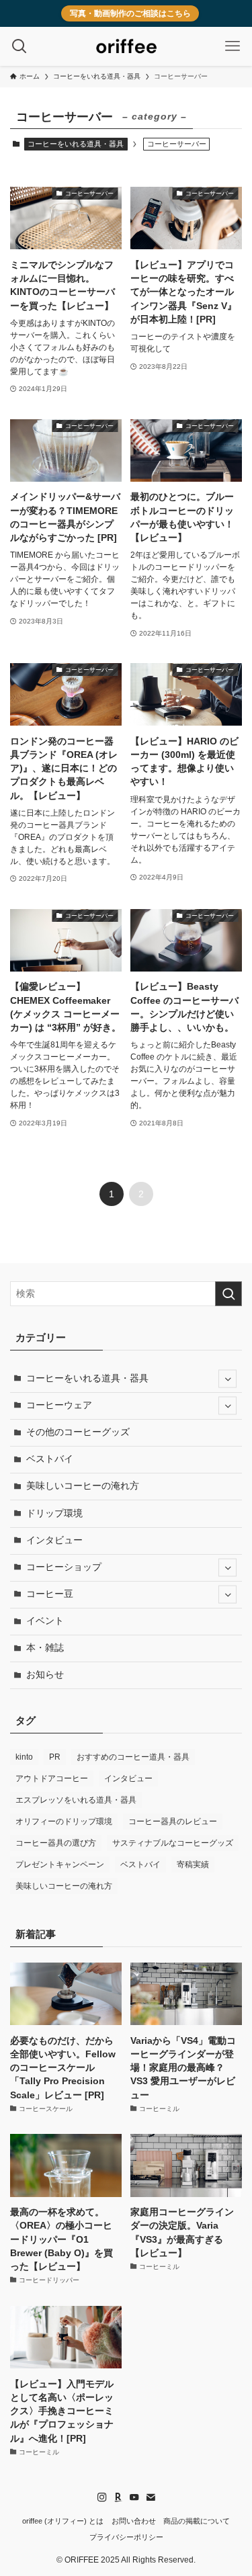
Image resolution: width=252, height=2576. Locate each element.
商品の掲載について (197, 2521)
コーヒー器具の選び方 (56, 1843)
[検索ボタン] (19, 46)
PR (55, 1757)
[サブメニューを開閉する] (227, 1379)
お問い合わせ (134, 2521)
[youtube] (134, 2497)
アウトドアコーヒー (52, 1778)
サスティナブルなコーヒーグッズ (173, 1843)
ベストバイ (50, 1459)
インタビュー (54, 1540)
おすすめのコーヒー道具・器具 (133, 1757)
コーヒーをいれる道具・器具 (76, 144)
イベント (45, 1621)
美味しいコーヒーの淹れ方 (83, 1486)
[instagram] (102, 2497)
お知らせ (45, 1675)
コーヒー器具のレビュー (173, 1821)
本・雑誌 (45, 1648)
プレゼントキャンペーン (60, 1864)
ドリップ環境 (54, 1513)
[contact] (151, 2497)
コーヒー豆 (50, 1594)
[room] (118, 2497)
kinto (24, 1757)
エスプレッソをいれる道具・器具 (76, 1800)
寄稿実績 (193, 1864)
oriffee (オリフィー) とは (63, 2521)
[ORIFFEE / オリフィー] (126, 46)
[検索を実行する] (228, 1294)
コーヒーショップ (64, 1567)
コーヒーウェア (59, 1405)
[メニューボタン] (233, 46)
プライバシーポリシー (126, 2537)
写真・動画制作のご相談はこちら (130, 13)
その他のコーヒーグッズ (78, 1432)
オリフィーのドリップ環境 (64, 1821)
